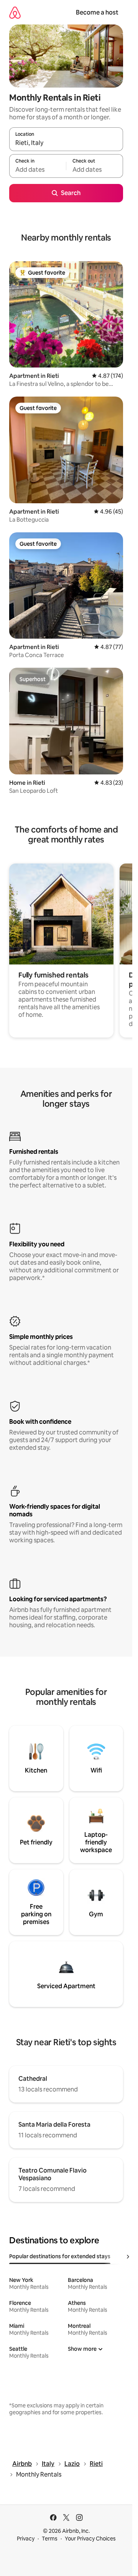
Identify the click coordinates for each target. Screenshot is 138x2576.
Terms (50, 2539)
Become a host (97, 12)
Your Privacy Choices (90, 2539)
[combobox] (66, 143)
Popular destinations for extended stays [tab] (60, 2256)
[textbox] (38, 169)
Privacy (26, 2539)
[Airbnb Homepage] (15, 12)
